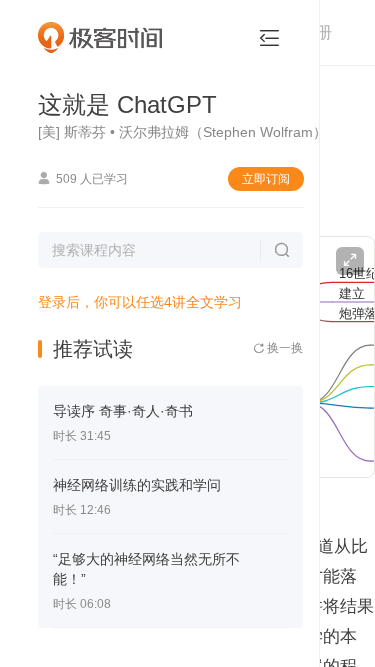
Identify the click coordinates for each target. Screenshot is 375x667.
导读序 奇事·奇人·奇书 (123, 411)
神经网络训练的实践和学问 (137, 485)
